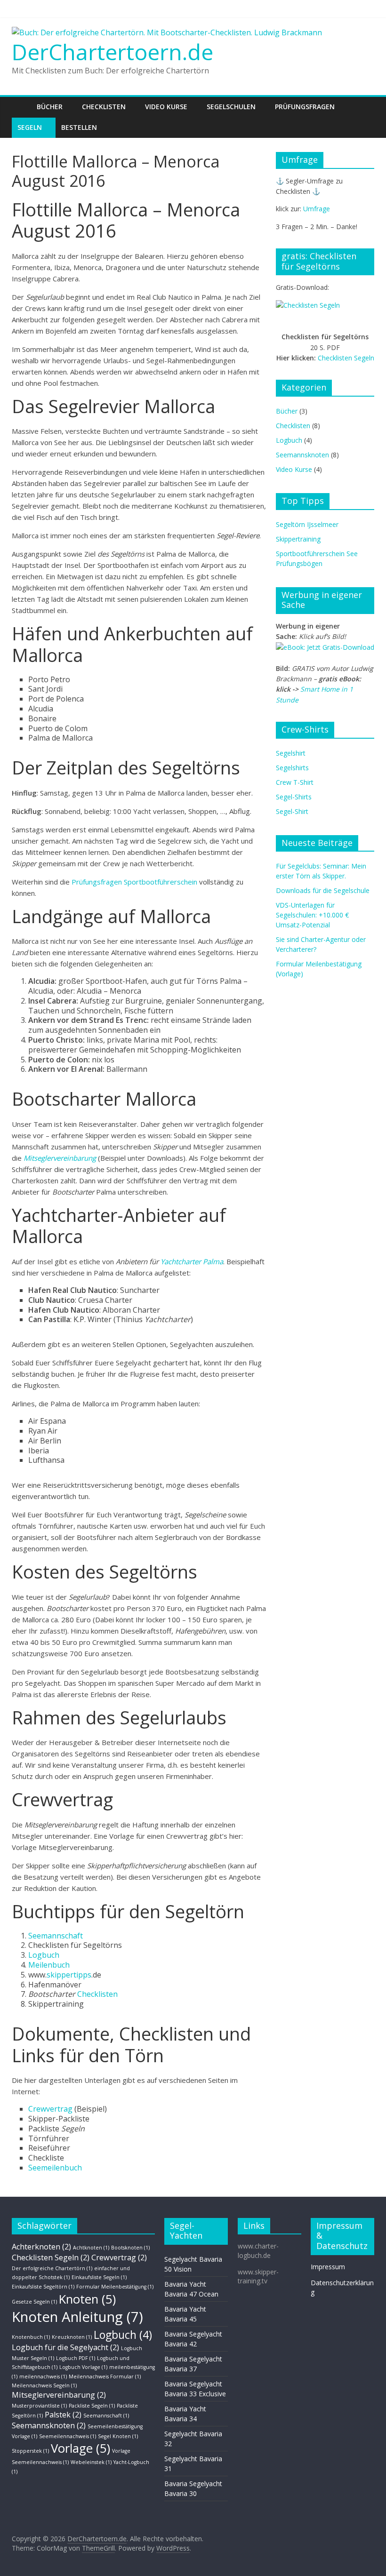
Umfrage (317, 209)
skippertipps (69, 1975)
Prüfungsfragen (305, 107)
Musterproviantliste (39, 2406)
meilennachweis (43, 2377)
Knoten (87, 2299)
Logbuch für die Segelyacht (65, 2347)
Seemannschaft (56, 1936)
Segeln (30, 127)
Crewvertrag (50, 2109)
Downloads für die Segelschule (323, 890)
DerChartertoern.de (113, 52)
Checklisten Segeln (346, 358)
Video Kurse (166, 107)
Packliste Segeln (92, 2406)
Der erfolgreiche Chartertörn (52, 2268)
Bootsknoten (130, 2248)
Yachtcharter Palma (192, 1261)
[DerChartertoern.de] (21, 107)
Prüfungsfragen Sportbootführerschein (134, 882)
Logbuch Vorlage (83, 2367)
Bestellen (79, 127)
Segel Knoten (118, 2436)
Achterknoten (41, 2247)
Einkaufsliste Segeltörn (43, 2287)
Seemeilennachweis (68, 2436)
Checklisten (104, 107)
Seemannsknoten (302, 455)
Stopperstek (30, 2451)
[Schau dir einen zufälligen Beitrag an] (365, 107)
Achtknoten (91, 2248)
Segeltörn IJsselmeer (307, 524)
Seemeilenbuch (55, 2168)
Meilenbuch (49, 1965)
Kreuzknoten (72, 2337)
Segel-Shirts (294, 797)
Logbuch (44, 1955)
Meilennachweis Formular (105, 2377)
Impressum (328, 2267)
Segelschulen (231, 107)
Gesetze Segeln (34, 2302)
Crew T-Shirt (295, 782)
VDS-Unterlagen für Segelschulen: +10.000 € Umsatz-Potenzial (312, 915)
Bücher (50, 107)
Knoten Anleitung (77, 2317)
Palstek (63, 2415)
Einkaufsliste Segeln (99, 2277)
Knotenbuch (31, 2337)
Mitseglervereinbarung (60, 1158)
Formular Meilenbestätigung (115, 2287)
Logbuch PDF (76, 2358)
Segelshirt (291, 753)
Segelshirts (292, 768)
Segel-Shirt (292, 811)
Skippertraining (298, 539)
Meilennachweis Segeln (44, 2385)
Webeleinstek (91, 2462)
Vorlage (80, 2448)
